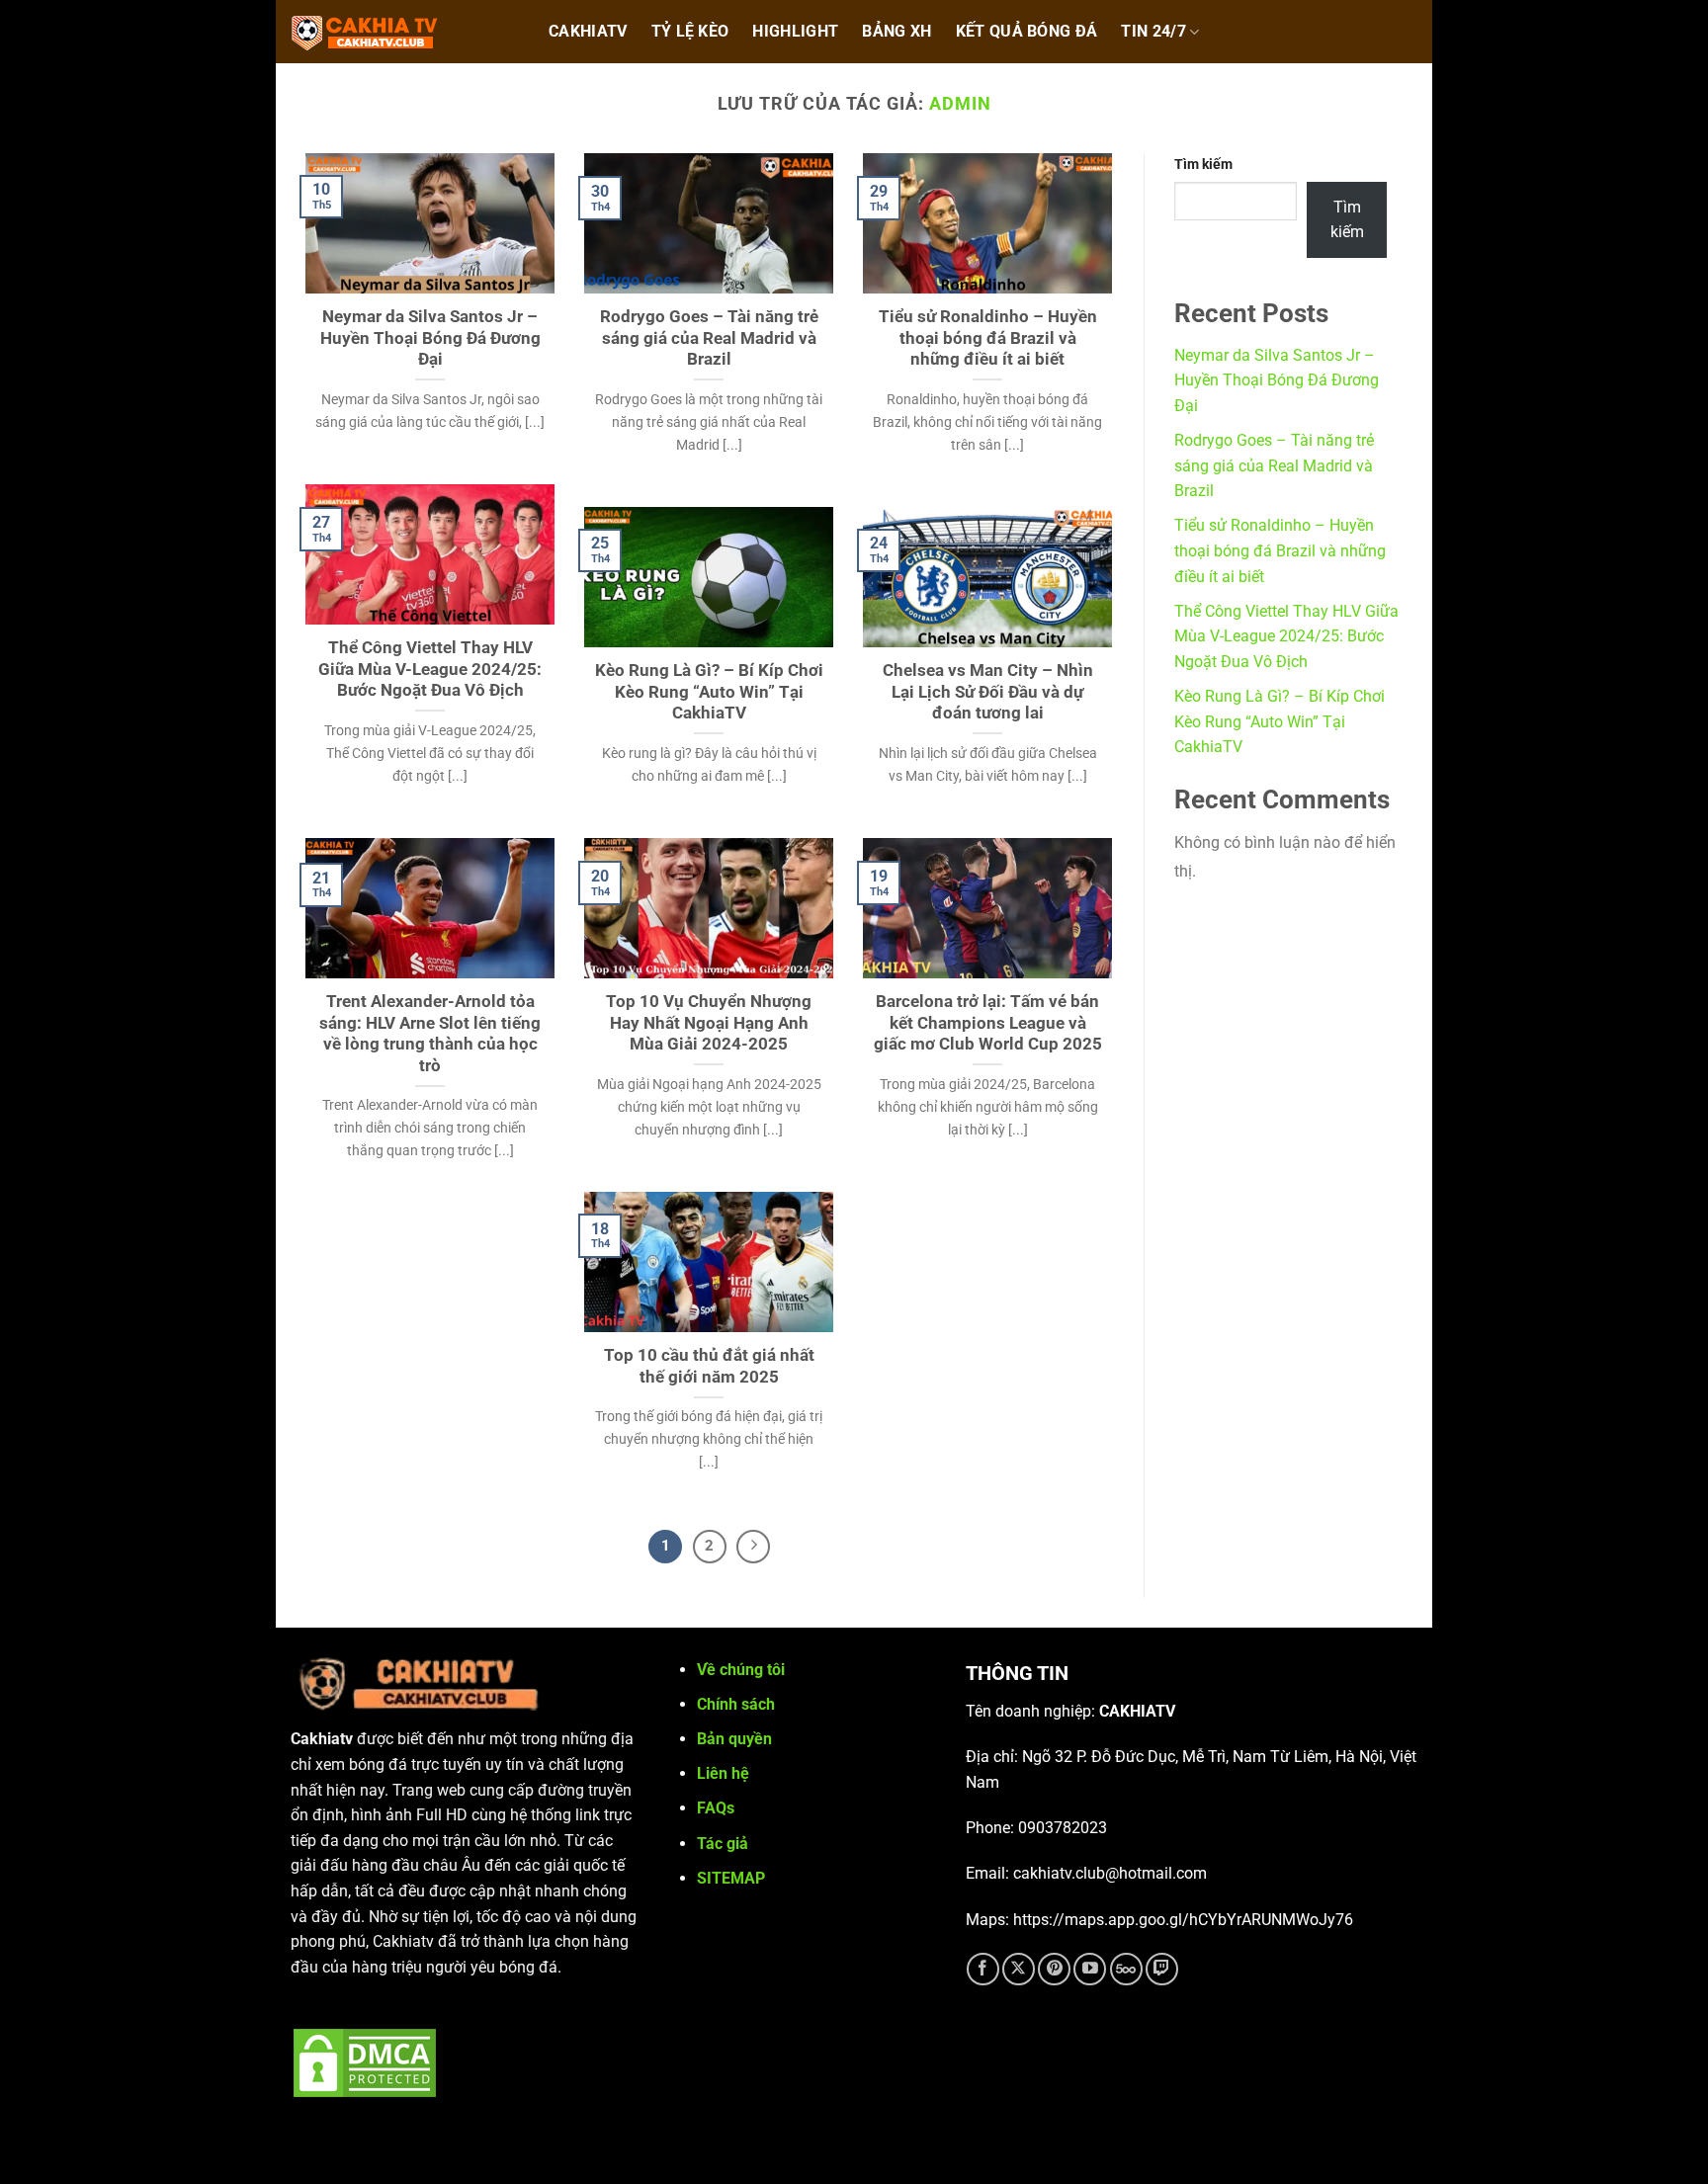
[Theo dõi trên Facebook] (983, 1969)
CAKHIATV (588, 32)
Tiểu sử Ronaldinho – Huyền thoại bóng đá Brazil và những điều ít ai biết (988, 338)
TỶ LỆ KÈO (690, 32)
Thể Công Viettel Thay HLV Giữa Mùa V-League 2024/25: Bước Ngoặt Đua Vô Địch (430, 669)
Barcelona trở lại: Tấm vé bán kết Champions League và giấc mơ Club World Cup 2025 (988, 1023)
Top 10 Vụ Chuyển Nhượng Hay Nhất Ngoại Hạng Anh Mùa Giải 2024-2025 (709, 1023)
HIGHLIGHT (795, 32)
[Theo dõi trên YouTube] (1090, 1969)
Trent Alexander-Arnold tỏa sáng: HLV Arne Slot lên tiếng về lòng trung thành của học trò (430, 1034)
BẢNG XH (897, 32)
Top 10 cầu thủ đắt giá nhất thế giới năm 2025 (709, 1366)
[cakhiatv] (399, 32)
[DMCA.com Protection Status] (365, 2061)
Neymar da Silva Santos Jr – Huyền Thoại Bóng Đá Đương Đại (430, 338)
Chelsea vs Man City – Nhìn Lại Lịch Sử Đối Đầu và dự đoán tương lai (988, 692)
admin (960, 103)
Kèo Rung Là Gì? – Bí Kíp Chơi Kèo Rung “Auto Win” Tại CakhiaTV (709, 692)
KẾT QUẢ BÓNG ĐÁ (1027, 32)
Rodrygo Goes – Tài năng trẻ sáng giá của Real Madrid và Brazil (709, 338)
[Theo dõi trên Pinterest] (1054, 1969)
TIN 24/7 (1153, 32)
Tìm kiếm (1203, 165)
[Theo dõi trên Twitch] (1162, 1969)
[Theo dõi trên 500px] (1126, 1969)
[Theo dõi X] (1019, 1969)
